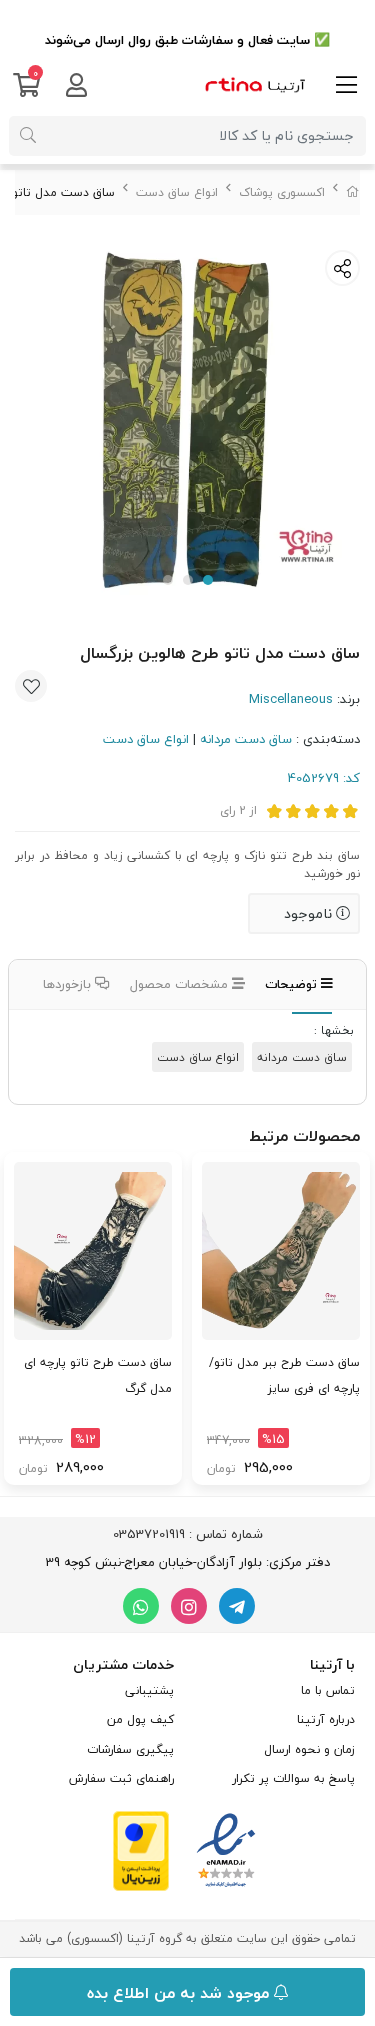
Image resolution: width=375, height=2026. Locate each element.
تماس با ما (328, 1690)
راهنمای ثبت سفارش (121, 1778)
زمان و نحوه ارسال (309, 1749)
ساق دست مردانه (246, 739)
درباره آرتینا (326, 1719)
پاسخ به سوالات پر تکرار (293, 1778)
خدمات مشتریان (123, 1664)
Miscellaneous (291, 699)
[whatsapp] (141, 1606)
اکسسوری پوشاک (282, 192)
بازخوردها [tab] (69, 984)
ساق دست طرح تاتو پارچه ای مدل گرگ (98, 1375)
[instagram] (189, 1606)
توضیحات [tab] (293, 984)
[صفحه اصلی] (353, 192)
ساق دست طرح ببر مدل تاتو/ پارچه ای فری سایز (284, 1375)
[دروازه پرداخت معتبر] (141, 1849)
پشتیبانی (149, 1690)
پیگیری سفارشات (130, 1749)
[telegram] (237, 1606)
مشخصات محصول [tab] (181, 984)
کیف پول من (140, 1719)
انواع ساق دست (177, 192)
